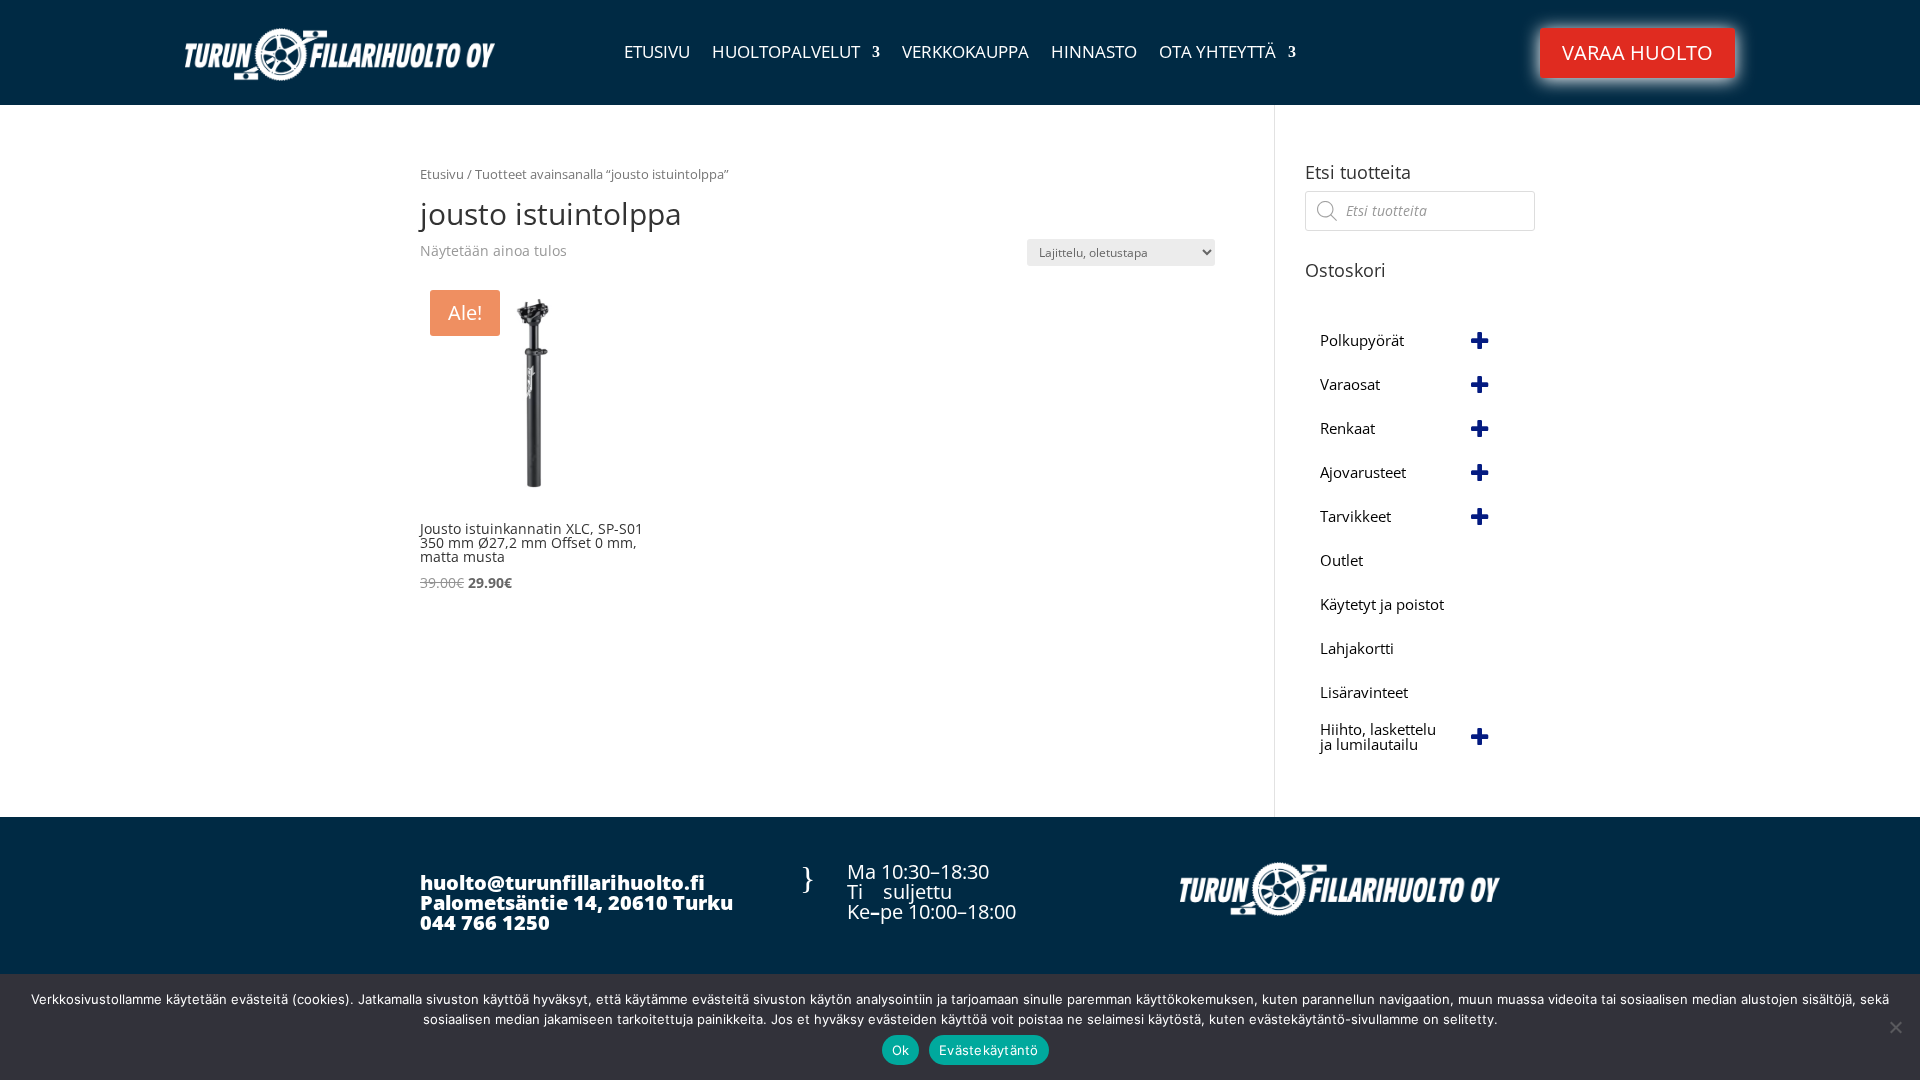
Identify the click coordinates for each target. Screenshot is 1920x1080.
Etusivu (657, 54)
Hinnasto (1094, 54)
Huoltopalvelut (786, 54)
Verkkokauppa (965, 54)
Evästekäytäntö (989, 1050)
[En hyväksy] (1895, 1027)
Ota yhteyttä (1217, 54)
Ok (901, 1050)
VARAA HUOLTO (1637, 52)
